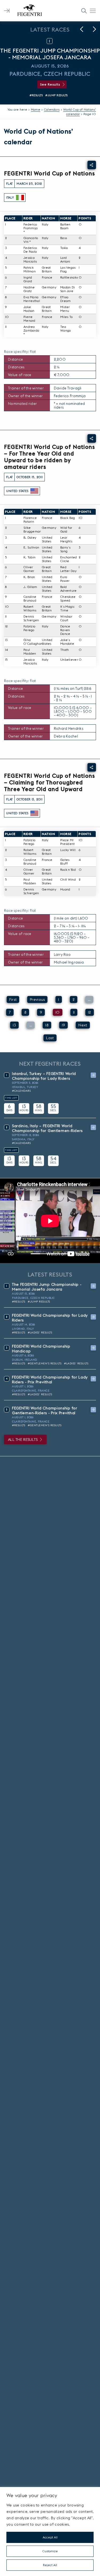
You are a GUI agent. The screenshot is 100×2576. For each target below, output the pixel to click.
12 (90, 1012)
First (13, 999)
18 (47, 1025)
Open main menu (93, 11)
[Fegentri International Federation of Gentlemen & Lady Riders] (30, 11)
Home (36, 109)
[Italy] (20, 197)
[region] (50, 2531)
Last (50, 1038)
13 (14, 1025)
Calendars (52, 109)
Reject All (50, 2565)
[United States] (34, 491)
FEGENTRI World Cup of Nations (49, 173)
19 (64, 1025)
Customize (50, 2551)
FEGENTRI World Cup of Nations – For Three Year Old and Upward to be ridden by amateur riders (49, 457)
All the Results (23, 1440)
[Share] (92, 165)
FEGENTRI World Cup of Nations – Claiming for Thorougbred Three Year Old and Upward (49, 782)
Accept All (50, 2537)
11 (74, 1012)
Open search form (84, 11)
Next (83, 1025)
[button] (82, 29)
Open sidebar (7, 11)
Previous (37, 999)
